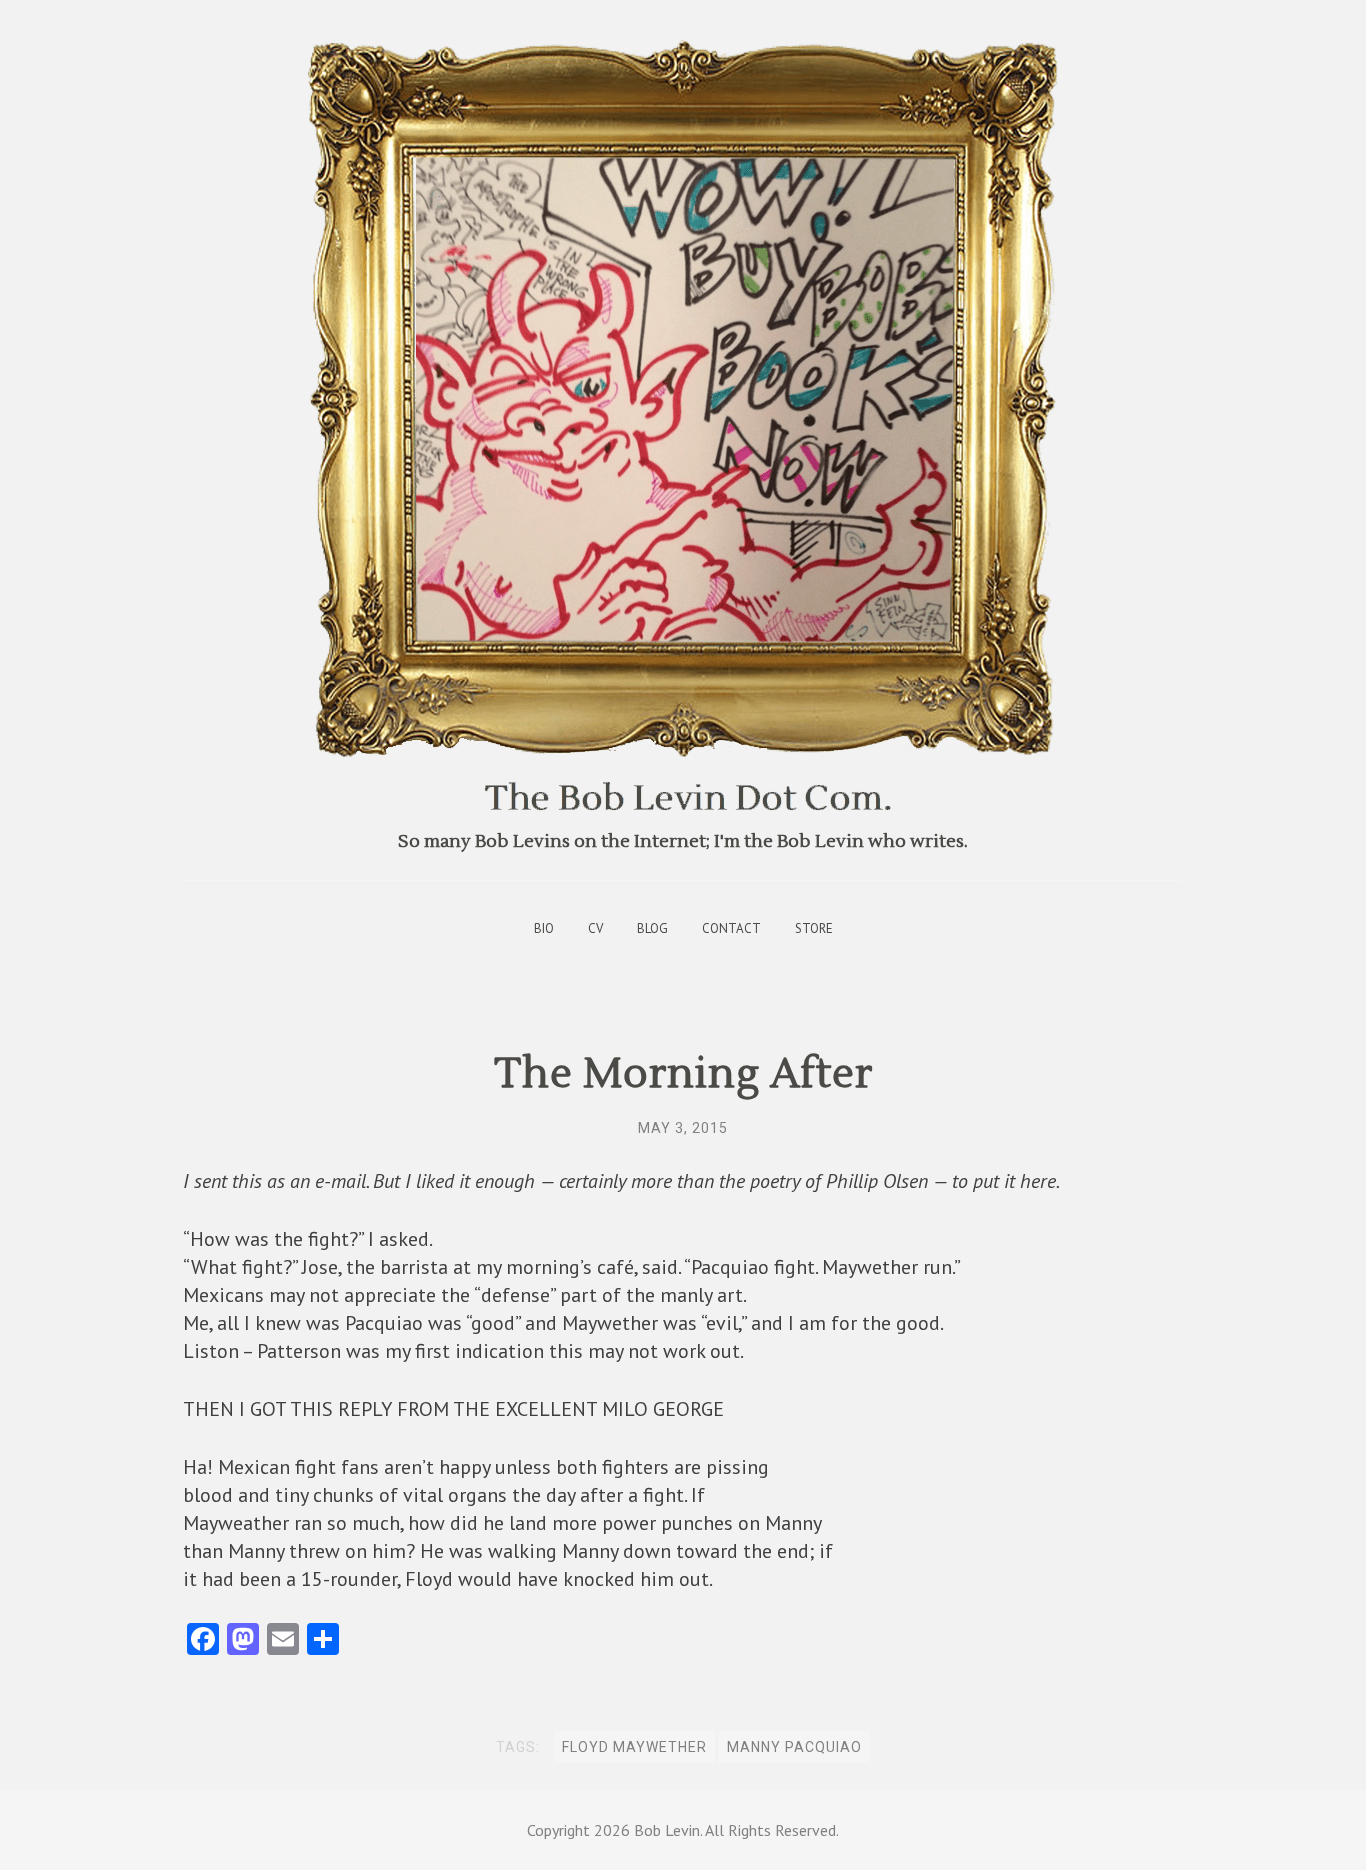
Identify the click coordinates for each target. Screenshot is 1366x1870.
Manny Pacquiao (794, 1747)
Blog (652, 928)
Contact (731, 928)
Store (814, 928)
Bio (544, 928)
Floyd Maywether (634, 1747)
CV (595, 928)
